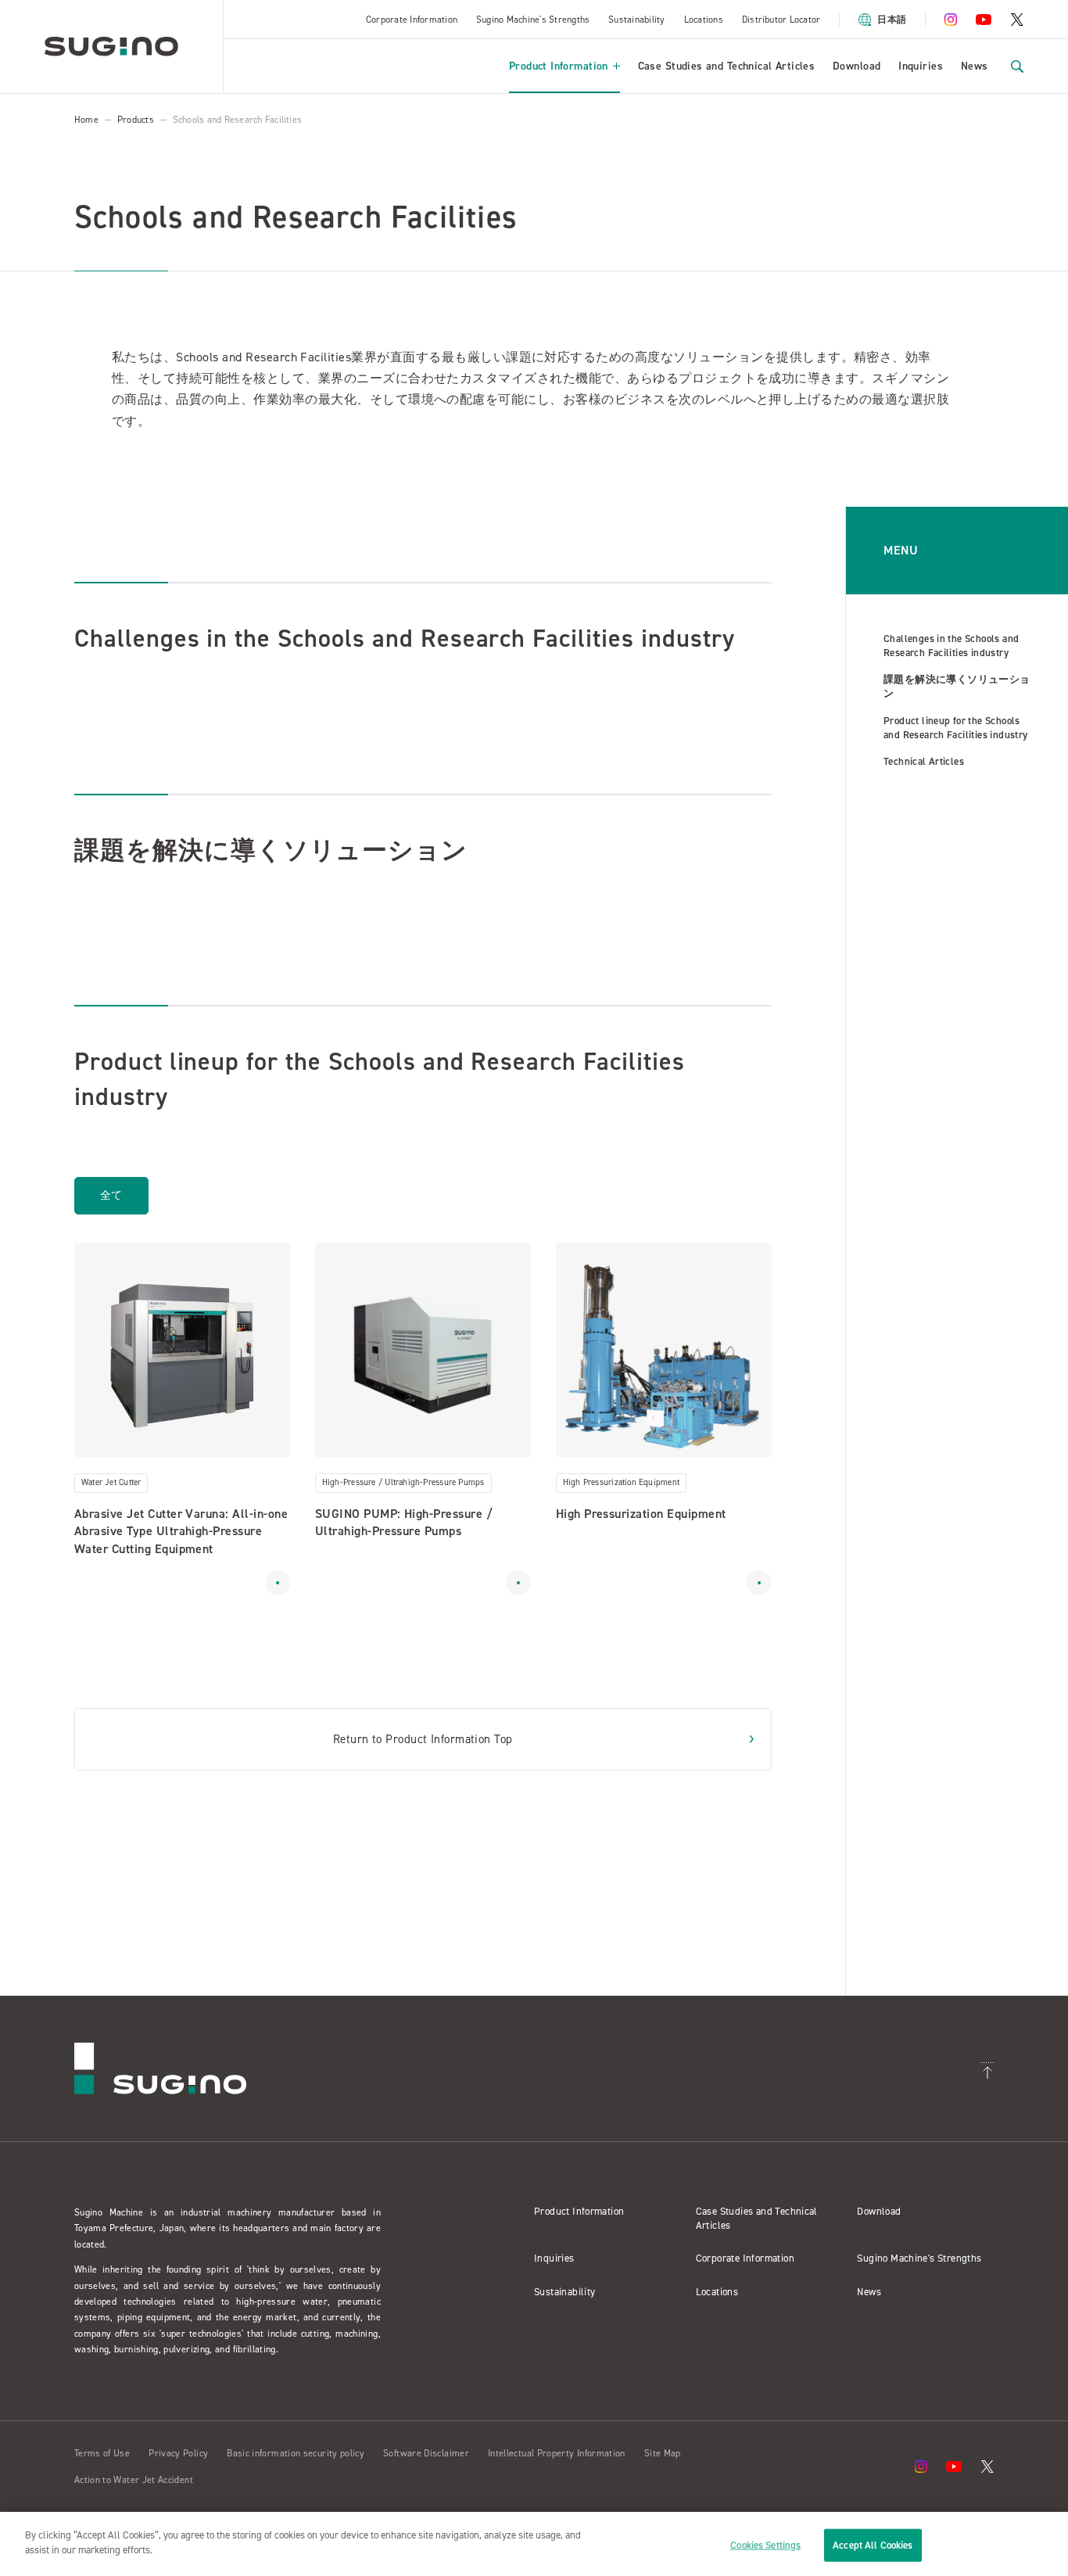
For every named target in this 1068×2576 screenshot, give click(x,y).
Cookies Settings (765, 2545)
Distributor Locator (781, 20)
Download (857, 66)
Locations (704, 20)
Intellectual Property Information (557, 2453)
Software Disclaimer (426, 2453)
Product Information (559, 66)
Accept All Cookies (873, 2545)
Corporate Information (412, 20)
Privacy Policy (178, 2453)
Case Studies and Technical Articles (727, 66)
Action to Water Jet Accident (134, 2480)
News (975, 66)
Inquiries (921, 66)
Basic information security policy (296, 2453)
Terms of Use (102, 2453)
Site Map (663, 2453)
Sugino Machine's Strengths (533, 20)
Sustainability (636, 20)
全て (111, 1195)
